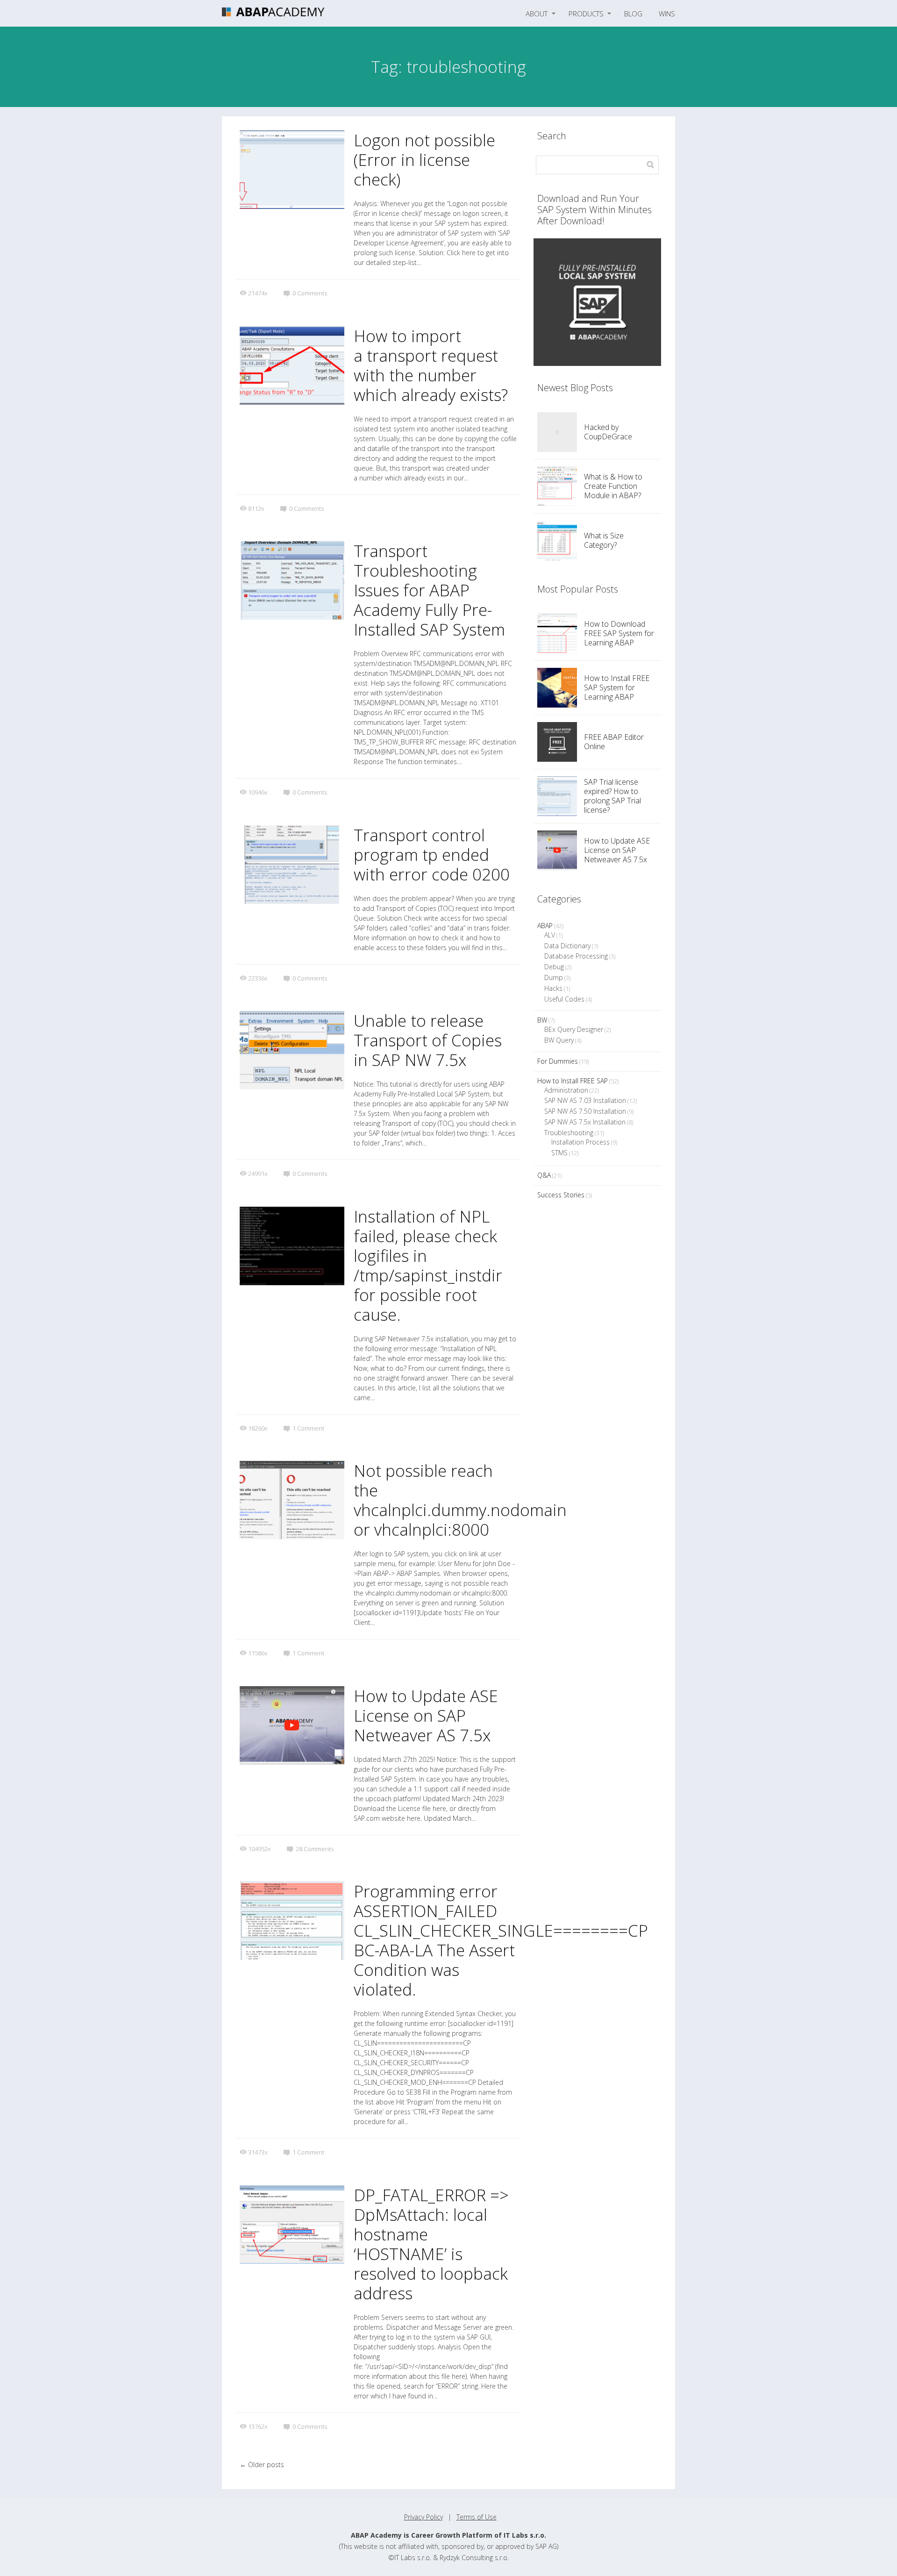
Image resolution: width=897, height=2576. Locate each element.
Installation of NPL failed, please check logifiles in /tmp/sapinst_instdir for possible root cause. (428, 1265)
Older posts (262, 2465)
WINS (667, 14)
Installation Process (580, 1142)
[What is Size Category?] (557, 540)
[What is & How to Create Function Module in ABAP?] (557, 486)
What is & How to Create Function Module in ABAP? (613, 486)
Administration (566, 1090)
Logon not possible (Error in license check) (424, 160)
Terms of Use (477, 2517)
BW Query (559, 1040)
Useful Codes (564, 999)
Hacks (553, 988)
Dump (554, 977)
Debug (554, 967)
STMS (559, 1153)
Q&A (544, 1175)
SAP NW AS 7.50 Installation (585, 1111)
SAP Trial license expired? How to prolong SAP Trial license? (612, 796)
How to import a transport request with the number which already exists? (431, 365)
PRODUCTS (586, 14)
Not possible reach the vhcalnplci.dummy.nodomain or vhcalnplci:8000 (460, 1500)
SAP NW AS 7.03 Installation (585, 1100)
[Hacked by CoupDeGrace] (557, 432)
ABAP (545, 926)
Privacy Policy (424, 2517)
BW (542, 1020)
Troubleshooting (569, 1133)
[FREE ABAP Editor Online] (557, 742)
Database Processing (576, 956)
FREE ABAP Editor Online (614, 742)
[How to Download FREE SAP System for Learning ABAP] (557, 633)
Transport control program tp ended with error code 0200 (432, 855)
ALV (550, 935)
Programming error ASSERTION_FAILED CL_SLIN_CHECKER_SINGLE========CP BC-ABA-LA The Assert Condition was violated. (501, 1940)
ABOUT (537, 14)
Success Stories (561, 1195)
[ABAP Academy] (273, 14)
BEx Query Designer (574, 1029)
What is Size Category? (604, 540)
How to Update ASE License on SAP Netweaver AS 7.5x (426, 1715)
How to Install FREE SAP (573, 1081)
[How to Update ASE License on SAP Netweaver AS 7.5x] (557, 850)
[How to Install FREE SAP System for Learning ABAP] (557, 688)
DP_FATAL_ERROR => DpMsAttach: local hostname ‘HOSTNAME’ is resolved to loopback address (431, 2244)
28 (315, 1849)
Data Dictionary (567, 946)
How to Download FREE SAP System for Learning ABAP (619, 633)
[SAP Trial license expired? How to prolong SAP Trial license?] (557, 796)
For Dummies (558, 1061)
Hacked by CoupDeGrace (608, 432)
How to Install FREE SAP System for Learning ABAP (617, 687)
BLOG (633, 14)
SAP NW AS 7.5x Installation (585, 1122)
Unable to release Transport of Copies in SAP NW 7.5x (428, 1040)
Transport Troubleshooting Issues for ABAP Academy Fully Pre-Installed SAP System (429, 590)
